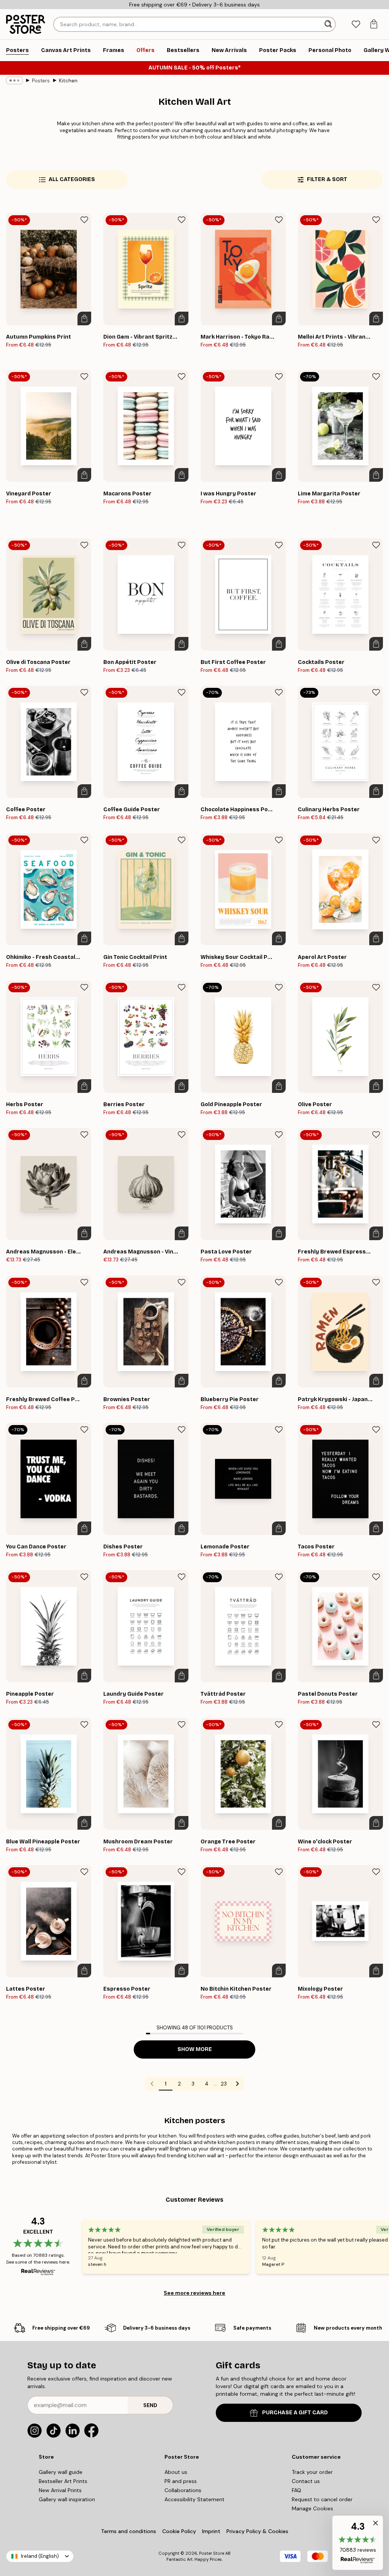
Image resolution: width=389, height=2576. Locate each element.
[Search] (329, 24)
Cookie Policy (179, 2531)
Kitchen (68, 81)
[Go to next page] (237, 2084)
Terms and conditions (129, 2531)
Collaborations (183, 2490)
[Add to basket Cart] (84, 318)
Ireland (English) (40, 2556)
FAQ (296, 2490)
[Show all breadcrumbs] (14, 80)
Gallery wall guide (61, 2472)
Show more (195, 2049)
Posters (41, 81)
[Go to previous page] (152, 2084)
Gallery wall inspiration (67, 2499)
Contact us (306, 2481)
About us (176, 2472)
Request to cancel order (322, 2499)
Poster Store (212, 2553)
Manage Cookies (312, 2508)
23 (224, 2084)
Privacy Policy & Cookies (257, 2531)
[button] (358, 2543)
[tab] (356, 24)
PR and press (181, 2481)
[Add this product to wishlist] (84, 220)
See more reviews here (194, 2293)
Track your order (312, 2472)
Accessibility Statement (194, 2499)
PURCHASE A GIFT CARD (295, 2413)
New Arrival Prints (60, 2490)
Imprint (211, 2531)
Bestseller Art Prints (63, 2481)
